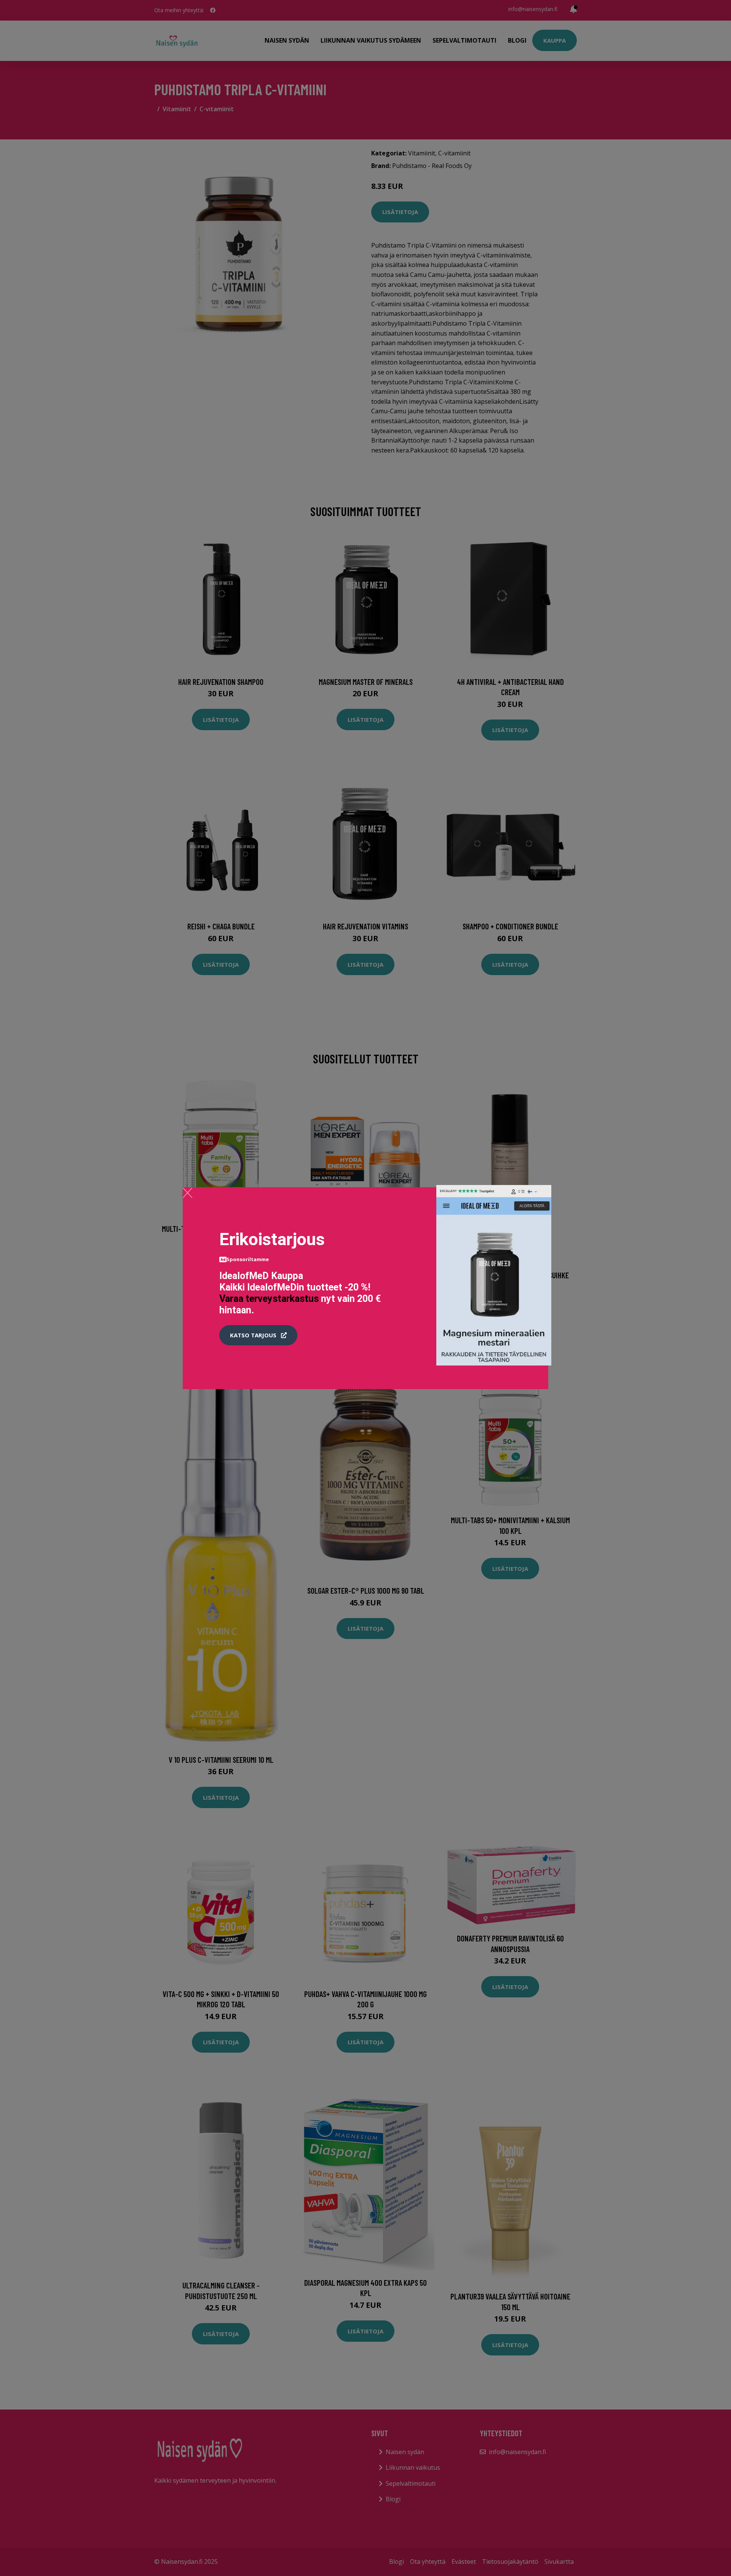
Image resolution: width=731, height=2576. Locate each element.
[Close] (188, 1193)
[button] (258, 1335)
